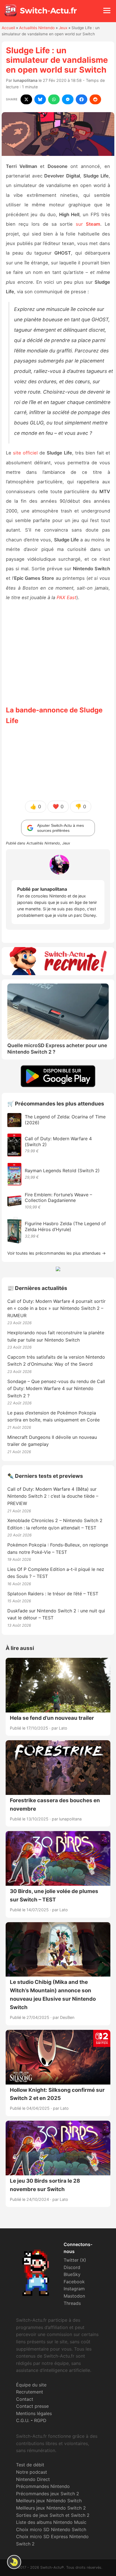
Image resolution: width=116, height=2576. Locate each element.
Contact (25, 2399)
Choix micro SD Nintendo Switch (51, 2529)
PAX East (66, 597)
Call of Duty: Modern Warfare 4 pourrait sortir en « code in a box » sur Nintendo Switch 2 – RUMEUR (56, 1308)
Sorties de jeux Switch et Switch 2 (53, 2515)
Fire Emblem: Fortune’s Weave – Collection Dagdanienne (58, 1198)
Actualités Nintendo (37, 28)
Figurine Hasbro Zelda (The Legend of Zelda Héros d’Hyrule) (65, 1226)
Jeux (63, 28)
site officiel (25, 453)
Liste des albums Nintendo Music (51, 2522)
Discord (72, 2267)
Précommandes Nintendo (43, 2486)
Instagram (74, 2289)
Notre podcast (32, 2472)
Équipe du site (31, 2385)
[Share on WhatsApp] (54, 99)
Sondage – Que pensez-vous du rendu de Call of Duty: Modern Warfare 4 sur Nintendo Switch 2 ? (56, 1389)
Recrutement (30, 2392)
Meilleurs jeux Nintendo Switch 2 (51, 2508)
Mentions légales (34, 2413)
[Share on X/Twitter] (26, 99)
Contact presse (32, 2406)
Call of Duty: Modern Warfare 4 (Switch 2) (58, 1142)
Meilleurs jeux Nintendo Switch (49, 2501)
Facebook (74, 2282)
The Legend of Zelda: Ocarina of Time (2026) (65, 1120)
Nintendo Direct (33, 2479)
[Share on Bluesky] (40, 99)
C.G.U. (23, 2420)
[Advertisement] (58, 653)
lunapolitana (25, 80)
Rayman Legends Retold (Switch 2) (62, 1171)
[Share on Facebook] (82, 99)
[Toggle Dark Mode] (14, 2562)
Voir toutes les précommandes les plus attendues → (57, 1253)
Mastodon (74, 2296)
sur (88, 224)
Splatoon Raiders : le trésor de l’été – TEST (53, 1594)
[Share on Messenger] (68, 99)
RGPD (40, 2420)
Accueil (8, 28)
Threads (72, 2303)
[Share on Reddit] (95, 99)
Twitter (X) (75, 2260)
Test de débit (30, 2465)
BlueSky (72, 2274)
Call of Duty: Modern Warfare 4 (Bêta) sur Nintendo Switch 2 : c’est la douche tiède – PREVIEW (53, 1496)
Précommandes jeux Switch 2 (48, 2494)
